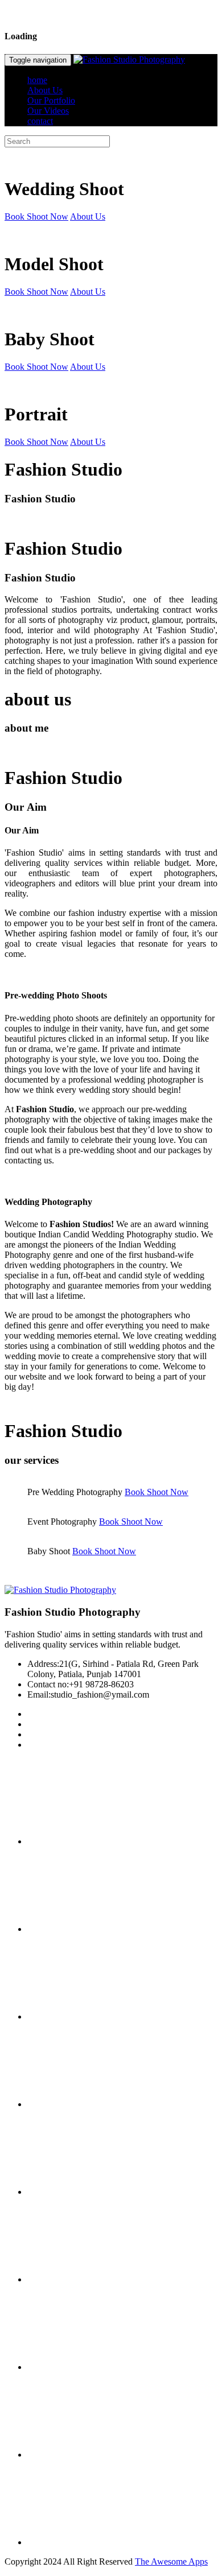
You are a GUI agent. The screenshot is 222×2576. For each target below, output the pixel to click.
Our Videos (48, 111)
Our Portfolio (51, 100)
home (37, 80)
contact (40, 121)
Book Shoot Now (36, 216)
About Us (45, 90)
